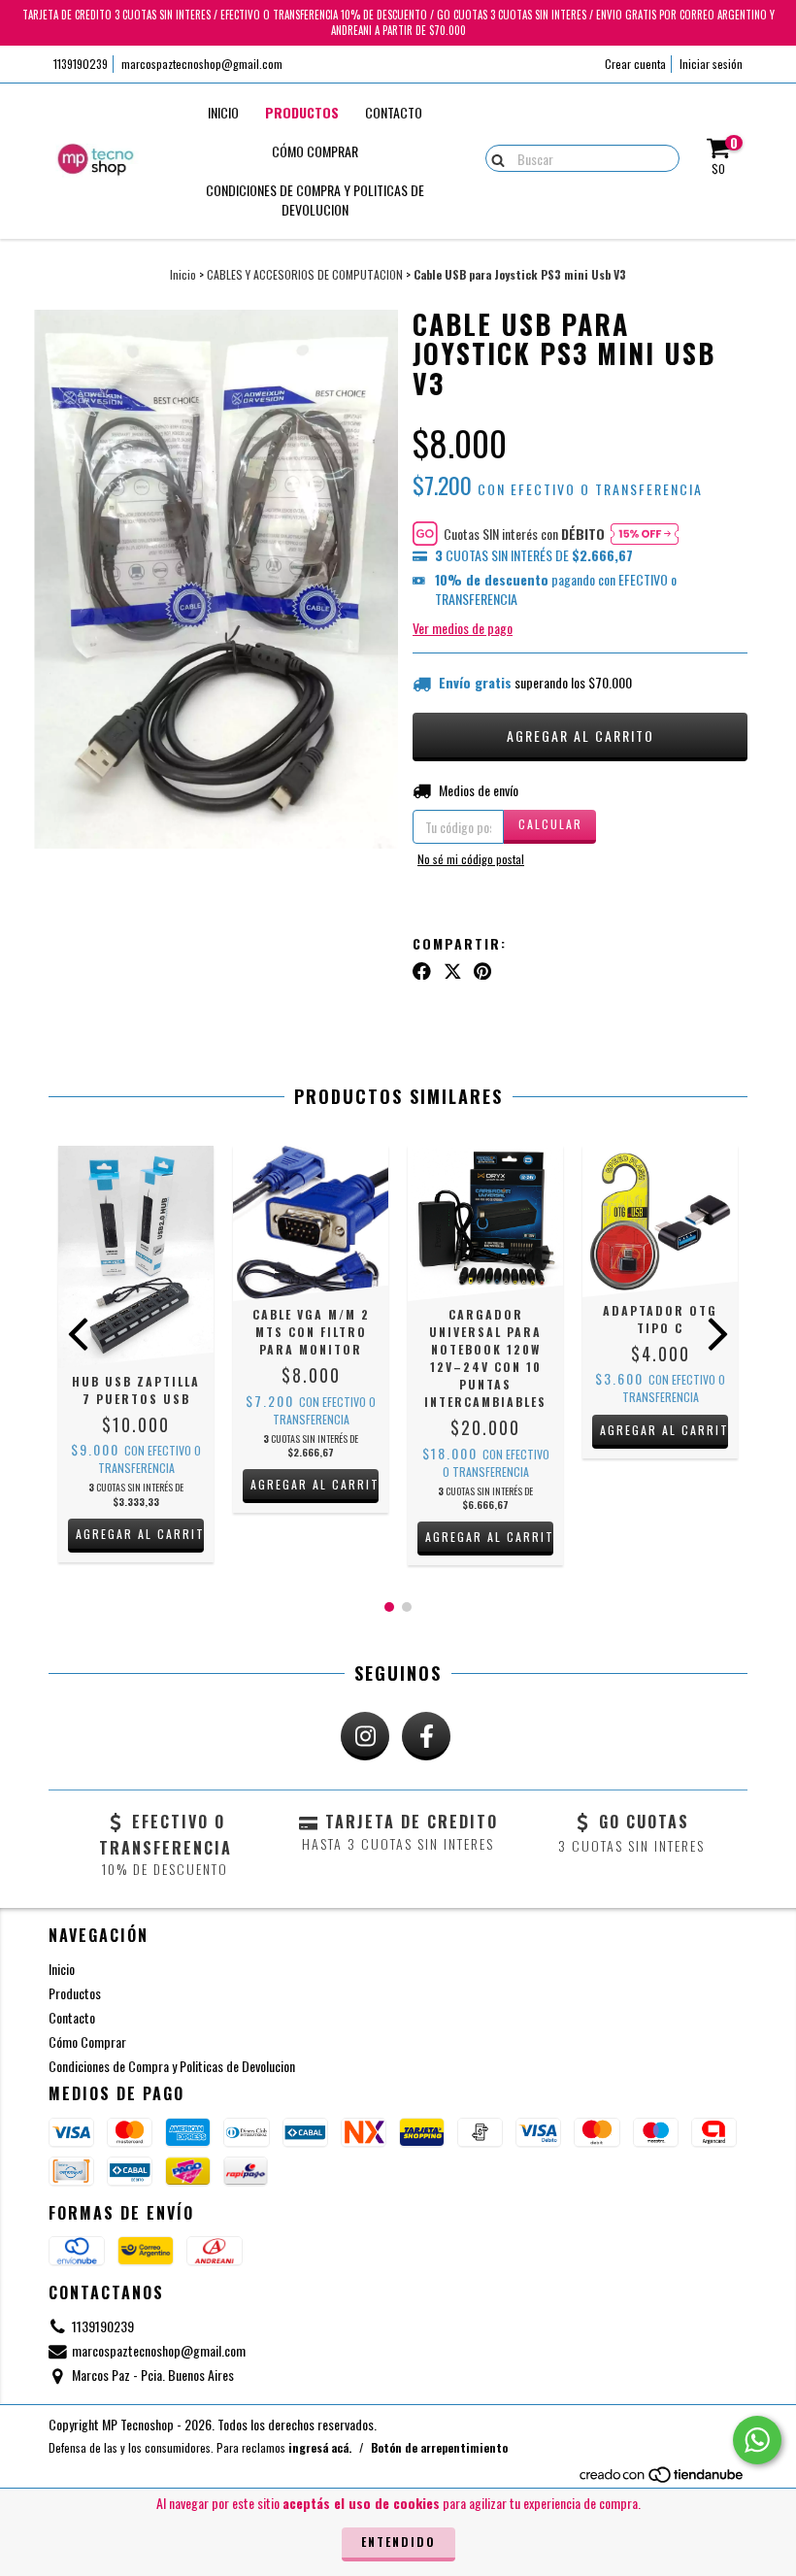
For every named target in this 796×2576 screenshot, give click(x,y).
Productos (302, 112)
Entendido (398, 2542)
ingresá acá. (320, 2447)
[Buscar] (494, 157)
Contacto (394, 112)
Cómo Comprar (315, 151)
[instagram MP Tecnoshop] (365, 1736)
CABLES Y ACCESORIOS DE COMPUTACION (305, 274)
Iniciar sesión (711, 64)
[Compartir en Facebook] (422, 970)
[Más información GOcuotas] (645, 534)
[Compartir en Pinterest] (482, 970)
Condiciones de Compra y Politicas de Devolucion (315, 200)
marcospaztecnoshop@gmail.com (202, 64)
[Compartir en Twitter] (453, 970)
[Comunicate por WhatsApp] (757, 2440)
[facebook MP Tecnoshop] (426, 1736)
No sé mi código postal (471, 859)
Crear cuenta (635, 64)
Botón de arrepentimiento (439, 2447)
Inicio (223, 112)
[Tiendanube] (663, 2479)
